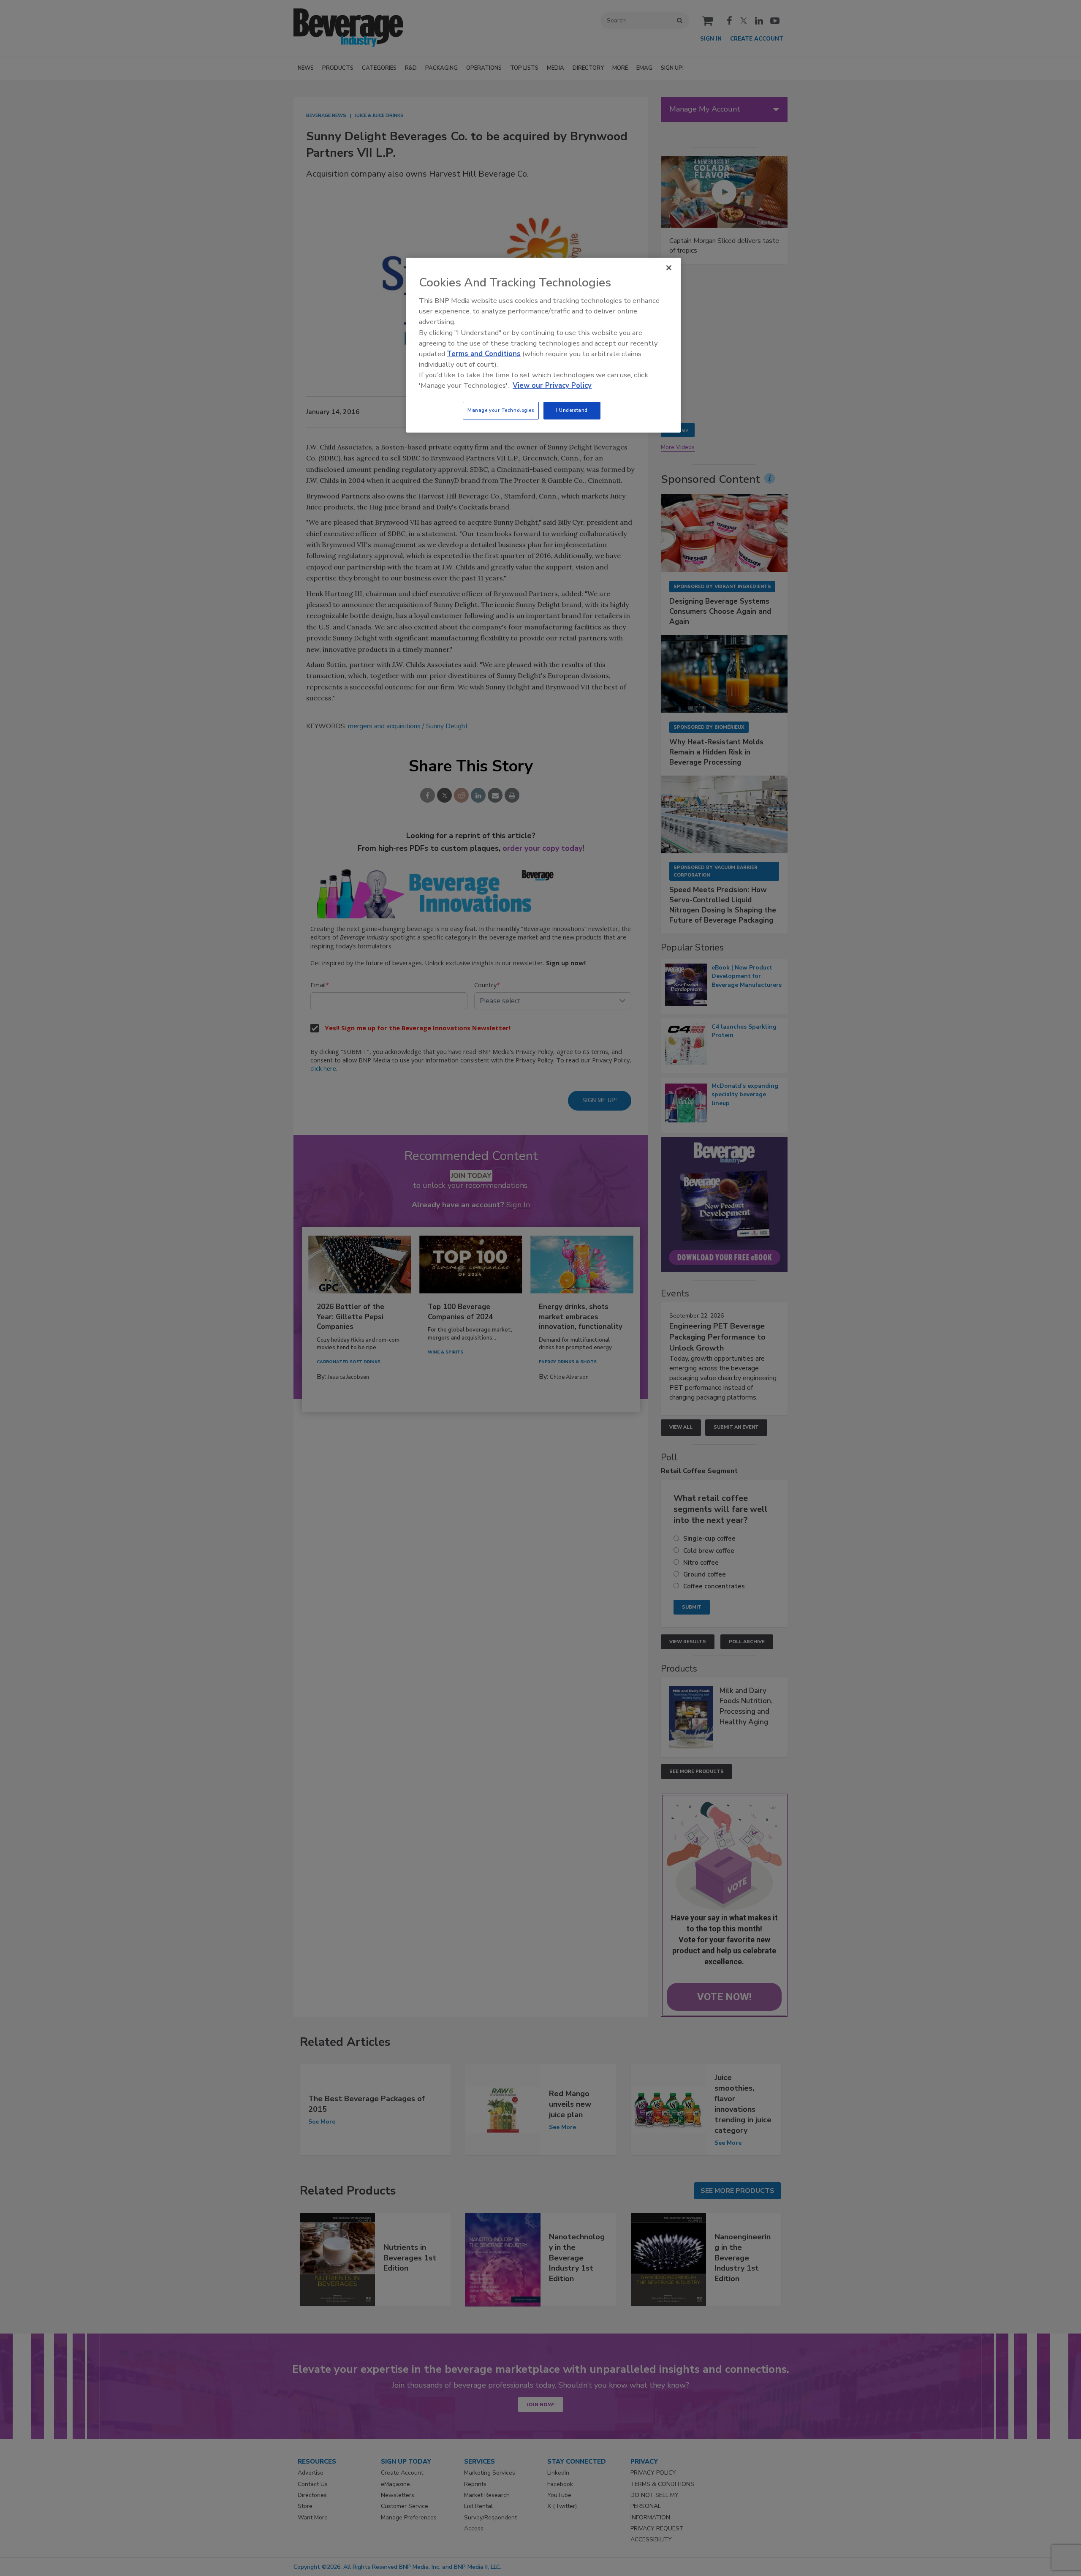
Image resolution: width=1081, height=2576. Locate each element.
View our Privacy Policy (552, 385)
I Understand (572, 410)
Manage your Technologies (501, 410)
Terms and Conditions (484, 354)
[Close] (669, 268)
